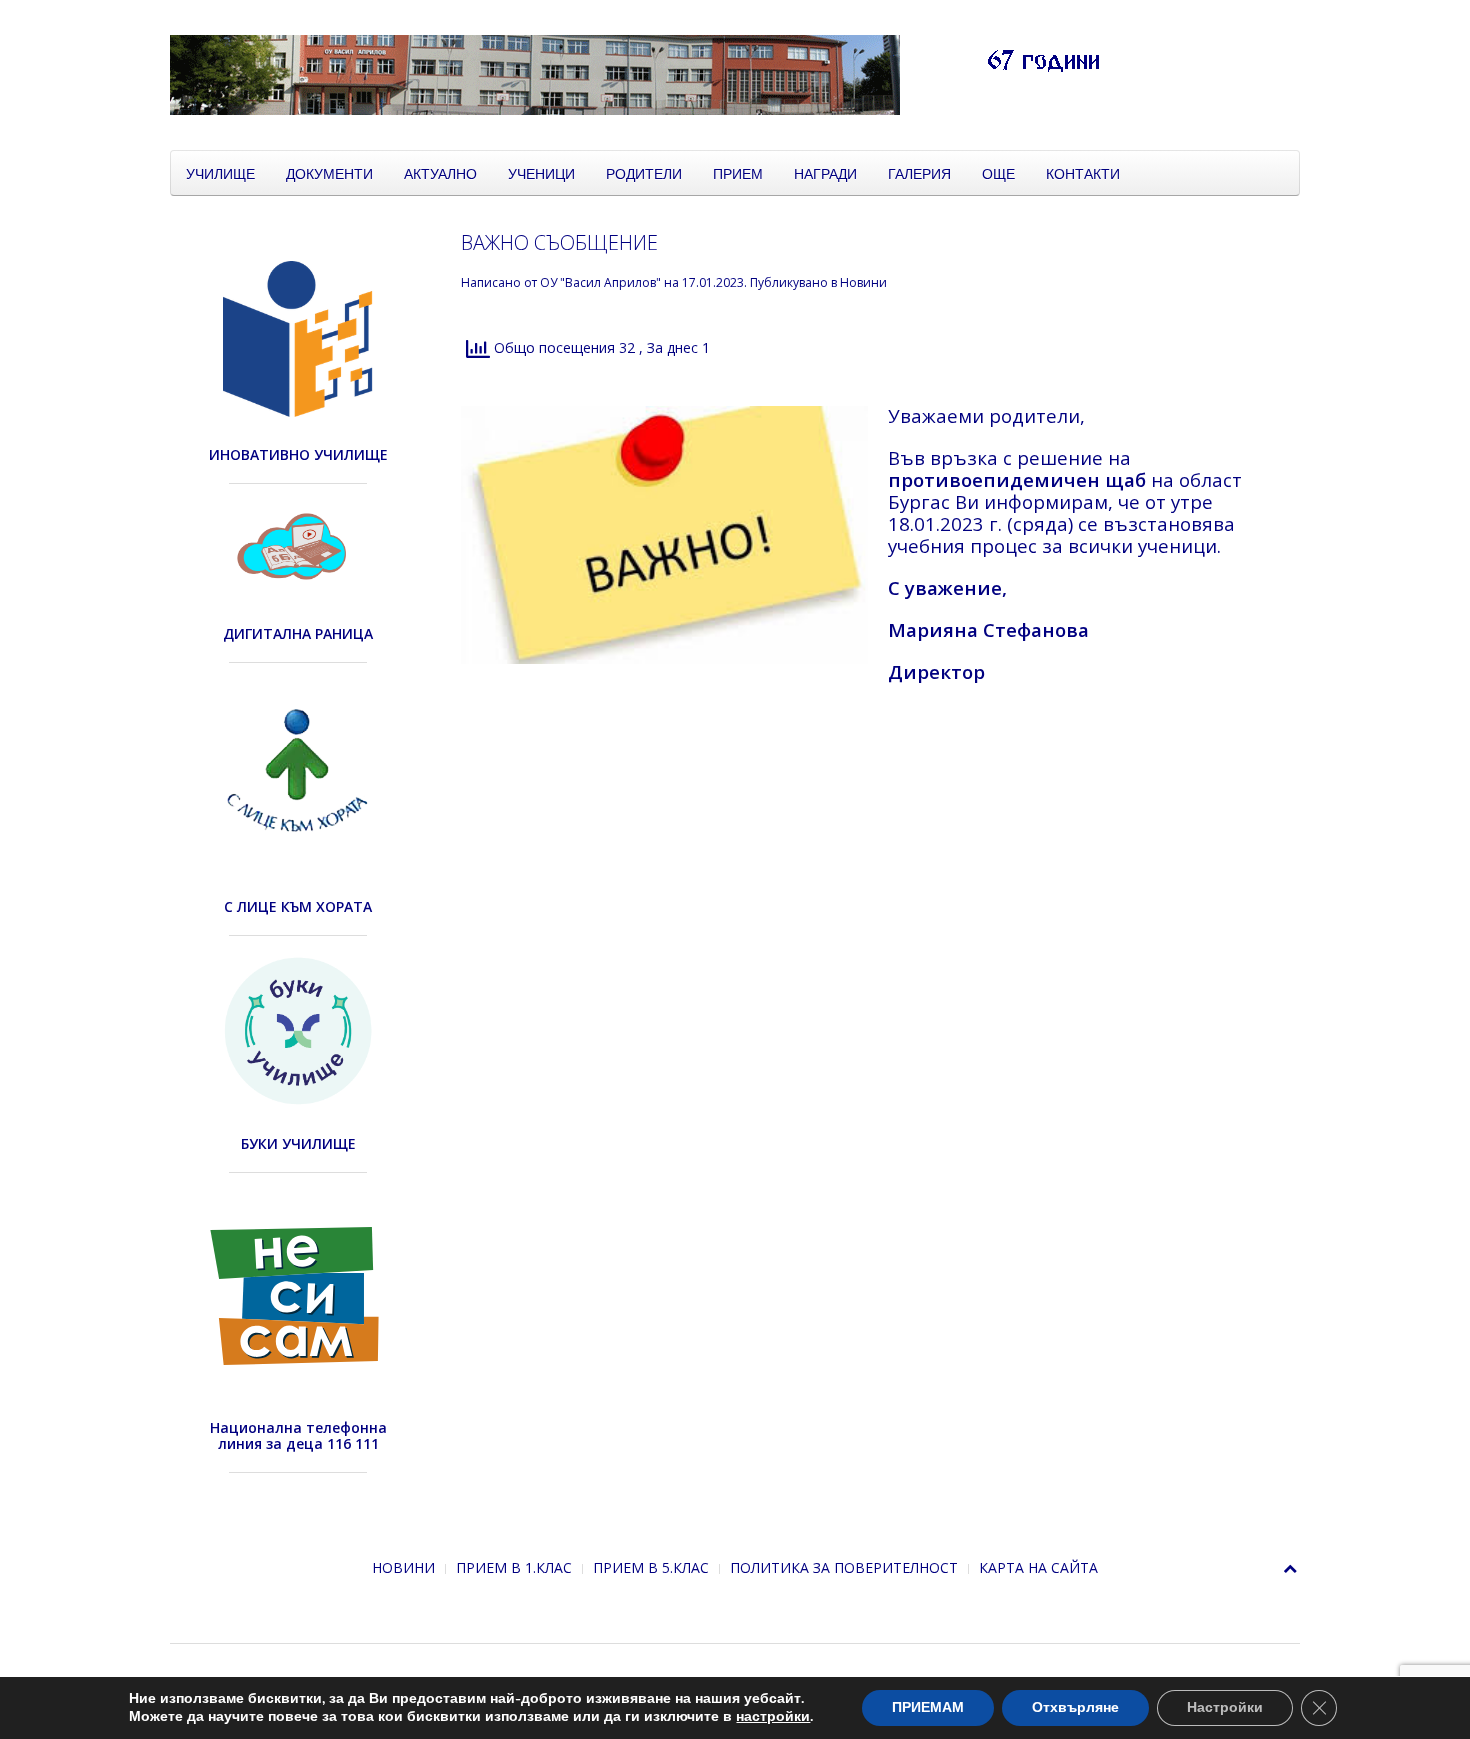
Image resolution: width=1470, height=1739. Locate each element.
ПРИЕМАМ (928, 1707)
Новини (863, 282)
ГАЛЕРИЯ (919, 173)
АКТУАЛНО (440, 173)
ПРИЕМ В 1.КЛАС (514, 1567)
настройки (773, 1717)
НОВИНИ (403, 1567)
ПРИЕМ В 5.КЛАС (651, 1567)
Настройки (1225, 1707)
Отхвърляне (1075, 1707)
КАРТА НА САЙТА (1038, 1567)
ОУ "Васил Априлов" (600, 282)
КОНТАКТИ (1083, 173)
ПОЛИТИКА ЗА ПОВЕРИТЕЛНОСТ (844, 1567)
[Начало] (670, 73)
